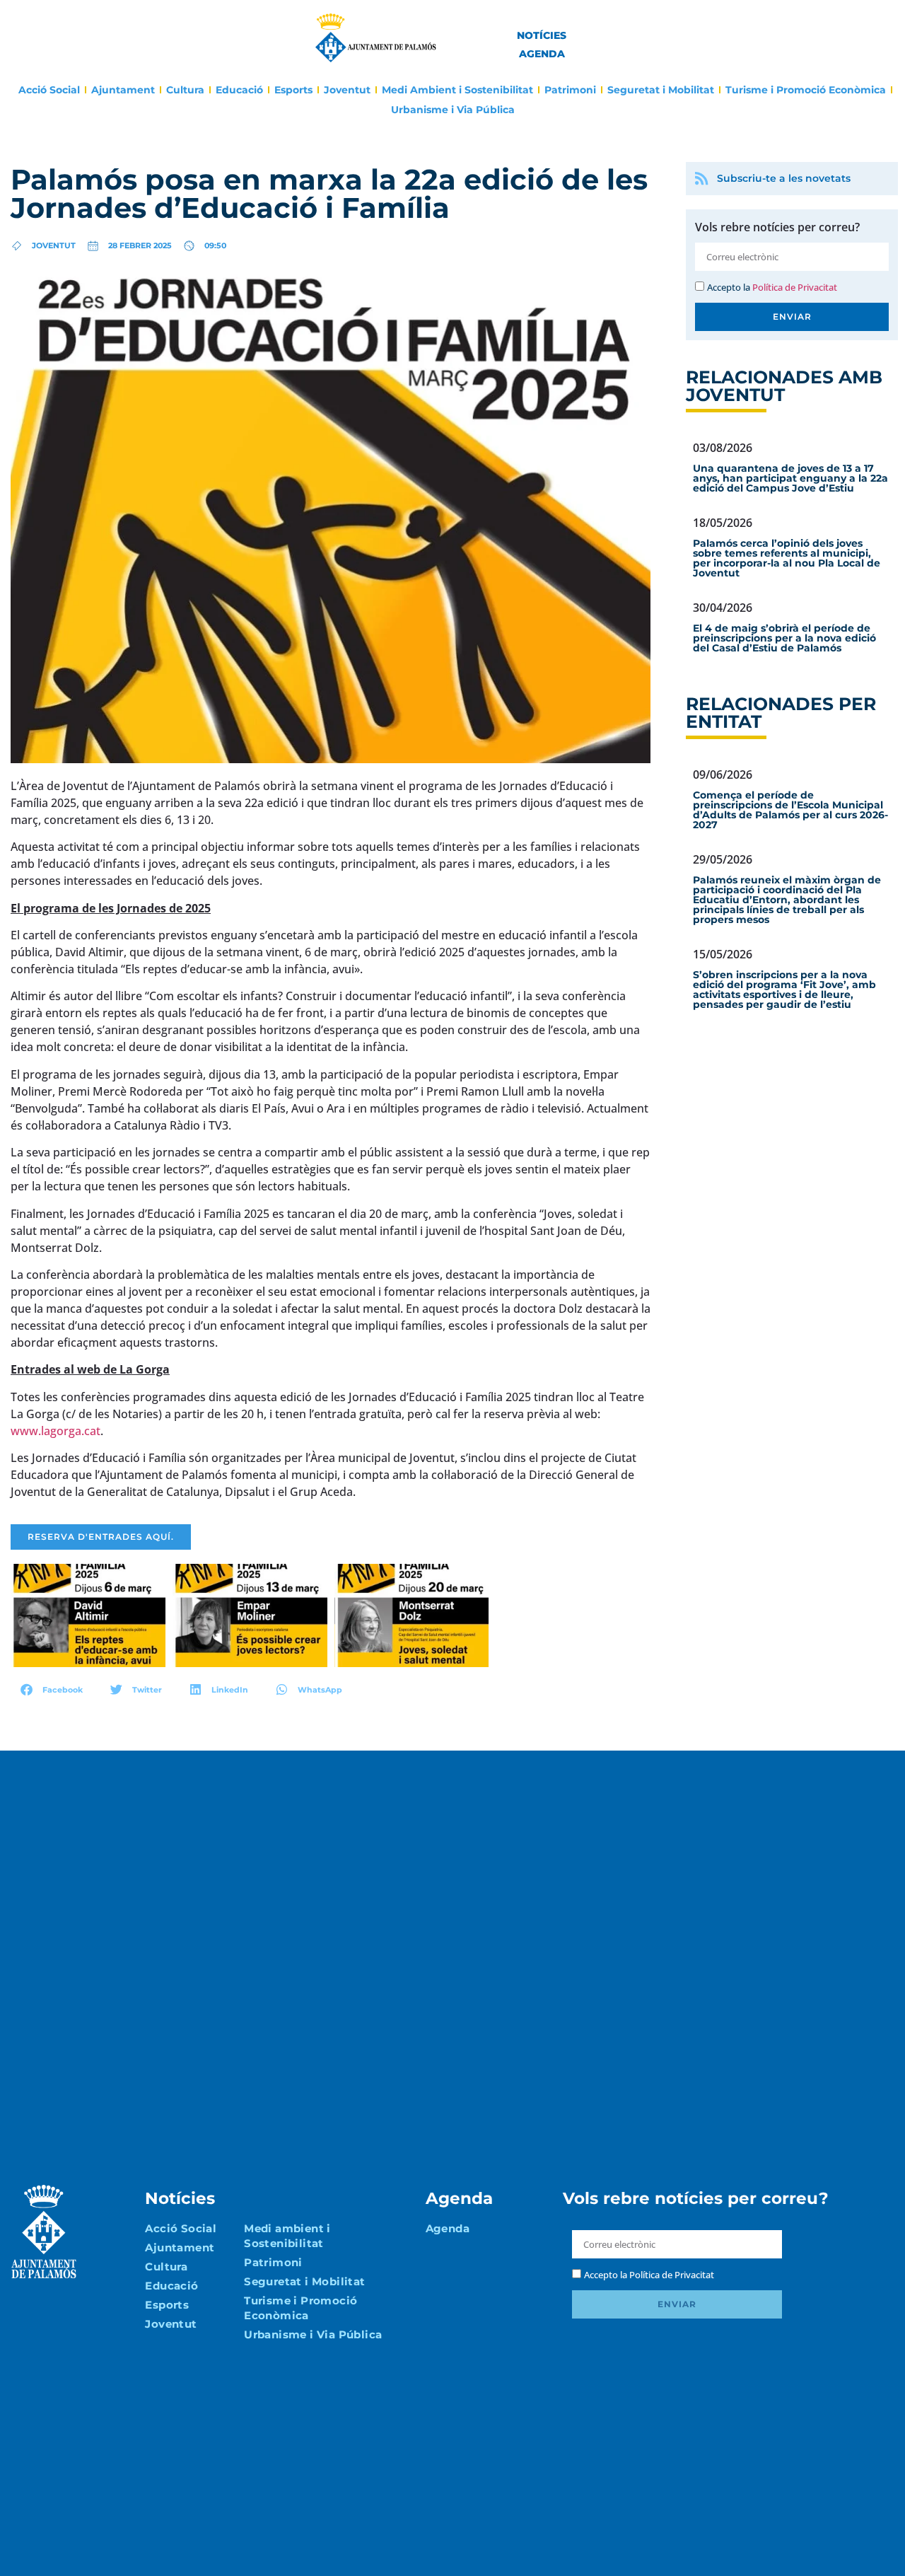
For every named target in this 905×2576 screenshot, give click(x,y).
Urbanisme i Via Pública (453, 110)
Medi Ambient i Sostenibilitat (457, 90)
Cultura (185, 90)
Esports (293, 90)
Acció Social (49, 90)
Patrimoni (570, 90)
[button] (52, 1689)
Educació (239, 90)
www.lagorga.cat (56, 1431)
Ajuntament (123, 90)
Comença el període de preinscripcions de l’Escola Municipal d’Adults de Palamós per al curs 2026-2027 (790, 810)
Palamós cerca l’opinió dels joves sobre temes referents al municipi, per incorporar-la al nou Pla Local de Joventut (787, 558)
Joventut (347, 90)
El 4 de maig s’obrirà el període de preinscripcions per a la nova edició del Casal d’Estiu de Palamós (784, 638)
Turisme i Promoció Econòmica (806, 90)
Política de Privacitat (795, 287)
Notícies (542, 35)
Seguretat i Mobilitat (661, 90)
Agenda (542, 54)
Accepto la (772, 287)
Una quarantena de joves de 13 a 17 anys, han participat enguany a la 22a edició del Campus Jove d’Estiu (790, 478)
